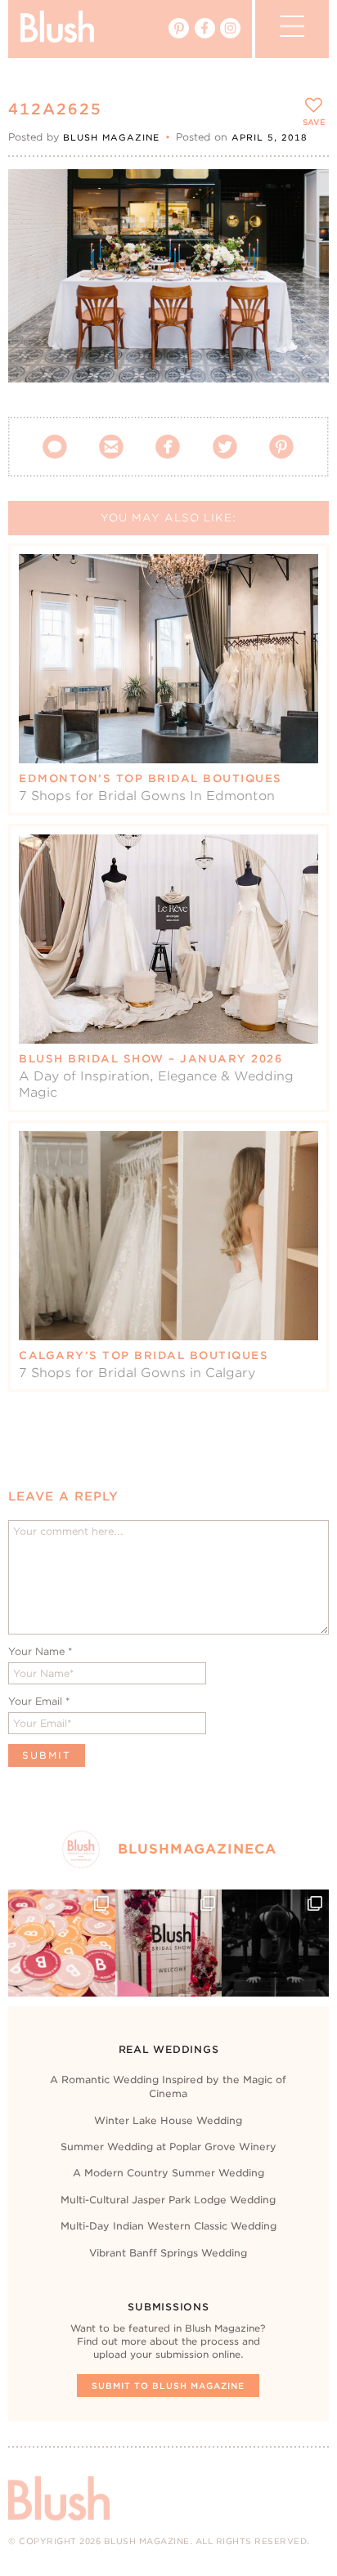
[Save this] (302, 195)
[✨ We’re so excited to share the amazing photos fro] (168, 1943)
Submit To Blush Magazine (168, 2386)
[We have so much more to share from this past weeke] (61, 1943)
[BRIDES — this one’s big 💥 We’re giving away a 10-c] (275, 1943)
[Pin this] (302, 232)
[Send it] (302, 270)
